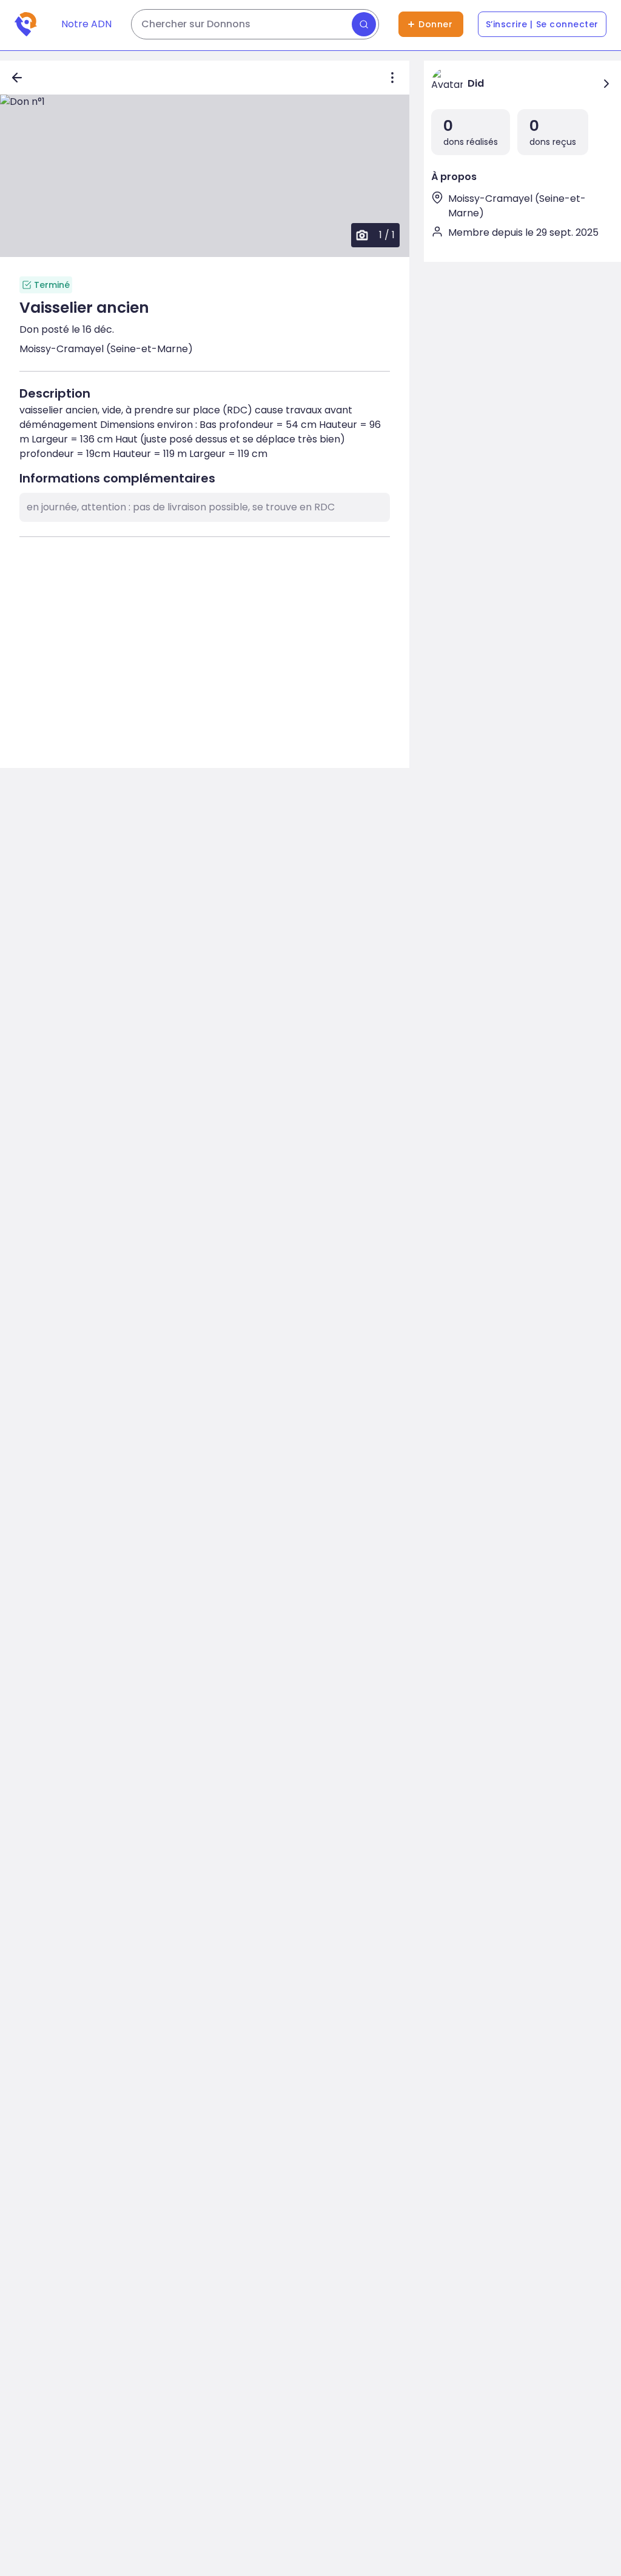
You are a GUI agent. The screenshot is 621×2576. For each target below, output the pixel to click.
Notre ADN (86, 24)
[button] (205, 176)
